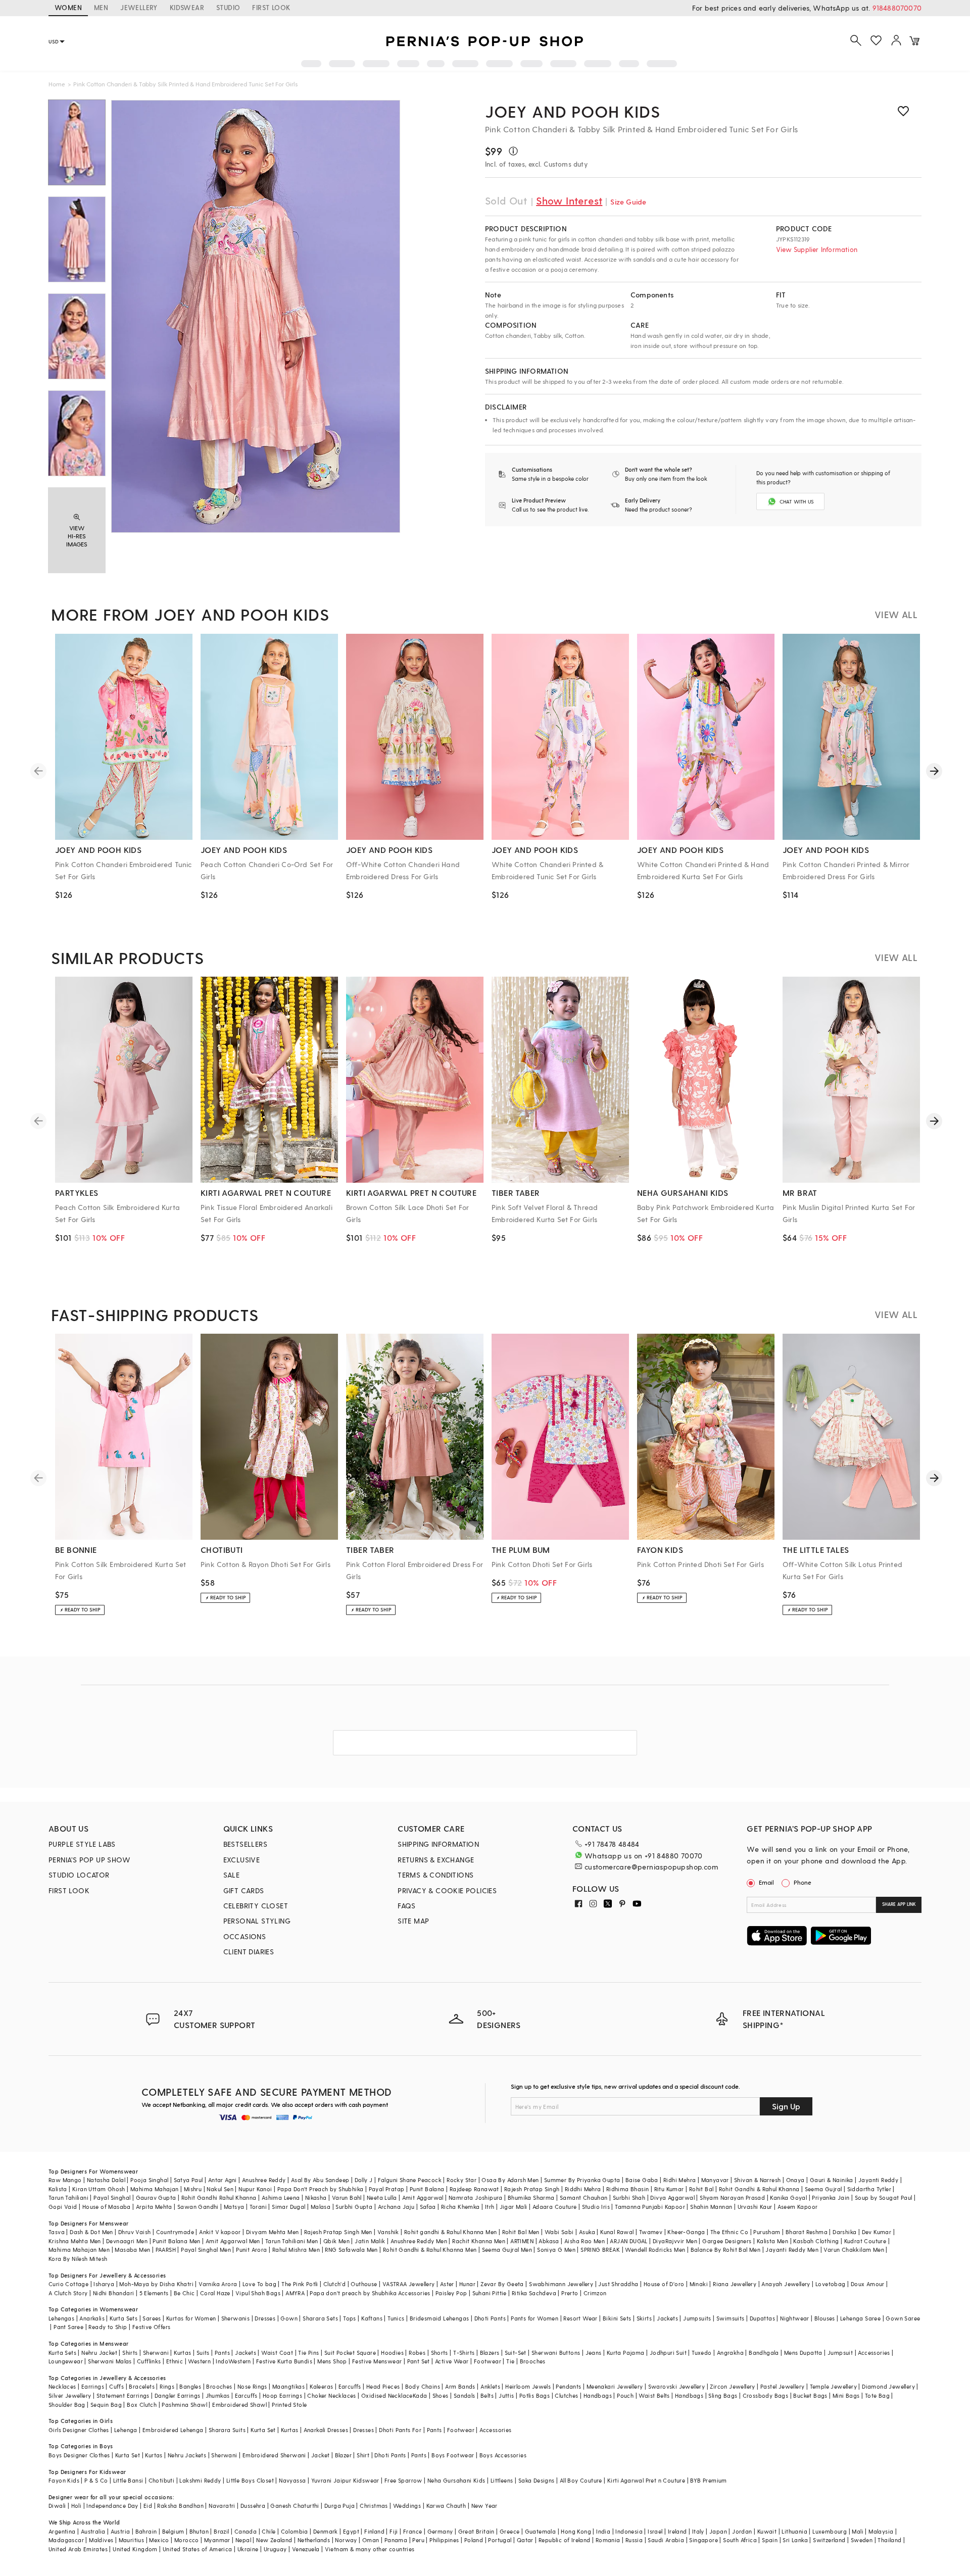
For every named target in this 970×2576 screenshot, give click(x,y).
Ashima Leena (281, 2198)
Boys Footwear (453, 2455)
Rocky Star (462, 2180)
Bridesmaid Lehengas (440, 2318)
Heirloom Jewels (528, 2386)
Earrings (93, 2386)
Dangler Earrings (177, 2395)
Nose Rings (252, 2386)
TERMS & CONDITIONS (435, 1875)
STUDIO (228, 7)
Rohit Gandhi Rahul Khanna (219, 2198)
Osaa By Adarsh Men (510, 2180)
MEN (101, 7)
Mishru (193, 2189)
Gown (289, 2318)
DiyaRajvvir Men (675, 2241)
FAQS (407, 1906)
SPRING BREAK (600, 2250)
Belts (487, 2395)
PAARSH (166, 2250)
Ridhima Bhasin (628, 2189)
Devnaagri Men (127, 2241)
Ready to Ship (108, 2327)
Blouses (825, 2318)
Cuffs (116, 2386)
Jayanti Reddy (878, 2180)
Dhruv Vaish (134, 2232)
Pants (222, 2353)
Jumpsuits (697, 2318)
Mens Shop (332, 2361)
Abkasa (549, 2241)
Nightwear (795, 2318)
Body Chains (423, 2386)
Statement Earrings (123, 2395)
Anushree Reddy (264, 2180)
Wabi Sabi (559, 2232)
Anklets (490, 2386)
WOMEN (68, 7)
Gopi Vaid (63, 2207)
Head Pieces (383, 2386)
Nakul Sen (220, 2189)
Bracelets (142, 2386)
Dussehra (253, 2506)
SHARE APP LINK (899, 1904)
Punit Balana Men (176, 2241)
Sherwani (156, 2353)
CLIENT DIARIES (249, 1952)
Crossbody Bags (766, 2395)
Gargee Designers (727, 2241)
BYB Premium (708, 2480)
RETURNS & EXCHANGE (436, 1860)
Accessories (874, 2353)
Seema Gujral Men (507, 2250)
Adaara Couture (555, 2207)
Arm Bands (460, 2386)
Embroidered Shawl (239, 2405)
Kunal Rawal (617, 2232)
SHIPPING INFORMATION (438, 1844)
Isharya (104, 2284)
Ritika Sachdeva (534, 2293)
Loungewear (66, 2361)
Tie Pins (308, 2353)
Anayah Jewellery (786, 2284)
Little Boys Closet (250, 2480)
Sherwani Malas (110, 2361)
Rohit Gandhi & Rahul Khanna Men (430, 2250)
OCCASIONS (245, 1936)
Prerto (570, 2293)
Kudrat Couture (865, 2241)
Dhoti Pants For (400, 2430)
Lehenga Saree (860, 2318)
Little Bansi (128, 2480)
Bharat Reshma (807, 2232)
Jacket (320, 2455)
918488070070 (897, 8)
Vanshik (388, 2232)
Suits (203, 2353)
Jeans (594, 2353)
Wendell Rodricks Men (655, 2250)
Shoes (441, 2395)
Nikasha (316, 2198)
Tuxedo (701, 2353)
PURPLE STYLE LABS (82, 1844)
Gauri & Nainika (832, 2180)
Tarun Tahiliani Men (292, 2241)
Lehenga (126, 2430)
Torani (258, 2207)
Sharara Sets (320, 2318)
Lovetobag (831, 2284)
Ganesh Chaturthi (295, 2506)
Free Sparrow (403, 2480)
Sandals (465, 2395)
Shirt (363, 2455)
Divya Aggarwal (672, 2198)
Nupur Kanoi (255, 2189)
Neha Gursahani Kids (456, 2480)
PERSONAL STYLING (257, 1921)
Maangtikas (288, 2386)
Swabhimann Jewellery (561, 2284)
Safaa (428, 2207)
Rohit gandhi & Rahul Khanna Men (450, 2232)
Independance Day (112, 2506)
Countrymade (175, 2232)
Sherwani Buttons (556, 2353)
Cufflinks (149, 2361)
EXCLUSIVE (242, 1860)
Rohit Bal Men (521, 2232)
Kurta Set (263, 2430)
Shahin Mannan (711, 2207)
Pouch (625, 2395)
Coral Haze (215, 2293)
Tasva (57, 2232)
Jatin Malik (370, 2241)
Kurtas (182, 2353)
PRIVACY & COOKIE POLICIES (447, 1890)
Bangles (190, 2386)
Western (199, 2361)
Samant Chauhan (584, 2198)
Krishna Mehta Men (75, 2241)
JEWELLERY (139, 7)
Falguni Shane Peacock (410, 2180)
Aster (447, 2284)
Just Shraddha (618, 2284)
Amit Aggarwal (423, 2198)
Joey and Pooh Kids (572, 111)
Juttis (506, 2395)
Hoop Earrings (282, 2395)
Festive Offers (152, 2327)
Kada (420, 2395)
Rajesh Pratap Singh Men (338, 2232)
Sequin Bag (106, 2405)
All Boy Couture (581, 2480)
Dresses (265, 2318)
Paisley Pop (451, 2293)
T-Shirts (464, 2353)
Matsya (234, 2207)
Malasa (321, 2207)
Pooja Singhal (149, 2180)
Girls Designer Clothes (79, 2430)
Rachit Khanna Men (479, 2241)
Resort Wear (580, 2318)
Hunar (467, 2284)
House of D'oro (664, 2284)
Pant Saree (68, 2327)
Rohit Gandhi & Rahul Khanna (759, 2189)
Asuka (587, 2232)
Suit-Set (516, 2353)
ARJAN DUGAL (628, 2241)
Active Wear (452, 2361)
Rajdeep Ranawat (474, 2189)
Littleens (502, 2480)
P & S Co (96, 2480)
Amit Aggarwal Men (233, 2241)
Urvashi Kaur (755, 2207)
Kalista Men (772, 2241)
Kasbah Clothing (816, 2241)
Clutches (566, 2395)
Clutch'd (334, 2284)
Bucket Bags (810, 2395)
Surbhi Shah (629, 2198)
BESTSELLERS (245, 1844)
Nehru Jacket (99, 2353)
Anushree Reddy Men (419, 2241)
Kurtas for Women (191, 2318)
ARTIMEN (522, 2241)
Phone (803, 1882)
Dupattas (762, 2318)
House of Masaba (107, 2207)
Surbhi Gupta (354, 2207)
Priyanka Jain (831, 2198)
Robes (417, 2353)
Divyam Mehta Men (272, 2232)
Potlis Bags (535, 2395)
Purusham (767, 2232)
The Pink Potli (300, 2284)
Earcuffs (350, 2386)
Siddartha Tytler (869, 2189)
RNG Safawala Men (351, 2250)
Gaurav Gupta (156, 2198)
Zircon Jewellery (732, 2386)
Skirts (644, 2318)
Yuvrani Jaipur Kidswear (345, 2480)
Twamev (651, 2232)
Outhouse (364, 2284)
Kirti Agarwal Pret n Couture (646, 2480)
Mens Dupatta (803, 2353)
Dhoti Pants (490, 2318)
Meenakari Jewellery (615, 2386)
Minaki (699, 2284)
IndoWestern (233, 2361)
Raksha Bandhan (180, 2506)
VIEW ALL (896, 614)
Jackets (667, 2318)
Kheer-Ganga (686, 2232)
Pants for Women (535, 2318)
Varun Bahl (347, 2198)
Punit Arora (251, 2250)
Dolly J (364, 2180)
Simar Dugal (288, 2207)
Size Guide (628, 202)
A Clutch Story (68, 2293)
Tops (350, 2318)
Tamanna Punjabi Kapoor (650, 2207)
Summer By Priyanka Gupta (582, 2180)
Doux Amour (868, 2284)
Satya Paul (188, 2180)
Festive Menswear (377, 2361)
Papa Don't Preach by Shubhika (321, 2189)
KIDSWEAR (187, 7)
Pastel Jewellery (782, 2386)
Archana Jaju (396, 2207)
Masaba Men (132, 2250)
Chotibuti (162, 2480)
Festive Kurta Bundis (284, 2361)
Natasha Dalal (106, 2180)
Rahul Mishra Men (296, 2250)
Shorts (440, 2353)
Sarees (152, 2318)
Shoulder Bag (67, 2405)
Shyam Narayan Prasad (732, 2198)
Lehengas (61, 2318)
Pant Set (419, 2361)
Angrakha (730, 2353)
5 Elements (154, 2293)
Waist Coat (277, 2353)
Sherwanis (236, 2318)
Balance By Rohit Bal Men (726, 2250)
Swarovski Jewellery (677, 2386)
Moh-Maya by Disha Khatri (156, 2284)
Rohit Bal (701, 2189)
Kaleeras (321, 2386)
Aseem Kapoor (798, 2207)
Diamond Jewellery (888, 2386)
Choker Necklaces (331, 2395)
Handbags (598, 2395)
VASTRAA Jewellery (409, 2284)
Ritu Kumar (669, 2189)
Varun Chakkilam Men (854, 2250)
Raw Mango (65, 2180)
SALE (232, 1875)
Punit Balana (427, 2189)
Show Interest (569, 200)
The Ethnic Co (729, 2232)
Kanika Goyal (788, 2198)
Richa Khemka (460, 2207)
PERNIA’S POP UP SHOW (89, 1860)
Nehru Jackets (187, 2455)
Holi (77, 2506)
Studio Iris (596, 2207)
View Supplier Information (817, 249)
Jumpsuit (840, 2353)
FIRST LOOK (271, 7)
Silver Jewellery (70, 2395)
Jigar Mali (514, 2207)
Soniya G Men (556, 2250)
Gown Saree (903, 2318)
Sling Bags (723, 2395)
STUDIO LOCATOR (79, 1875)
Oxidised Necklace (387, 2395)
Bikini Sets (617, 2318)
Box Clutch (142, 2405)
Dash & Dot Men (91, 2232)
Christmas (374, 2506)
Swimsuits (731, 2318)
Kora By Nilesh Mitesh (78, 2259)
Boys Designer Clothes (79, 2455)
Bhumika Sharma (531, 2198)
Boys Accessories (503, 2455)
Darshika (844, 2232)
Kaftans (372, 2318)
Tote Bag (877, 2395)
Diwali (57, 2506)
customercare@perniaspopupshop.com (651, 1867)
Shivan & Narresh (757, 2180)
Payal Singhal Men (206, 2250)
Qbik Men (336, 2241)
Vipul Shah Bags (258, 2293)
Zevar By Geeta (502, 2284)
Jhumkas (218, 2395)
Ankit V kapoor (220, 2232)
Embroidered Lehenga (173, 2430)
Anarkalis (92, 2318)
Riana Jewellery (735, 2284)
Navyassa (292, 2480)
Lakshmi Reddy (200, 2480)
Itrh (490, 2207)
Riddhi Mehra (583, 2189)
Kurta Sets (124, 2318)
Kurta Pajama (626, 2353)
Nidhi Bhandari (114, 2293)
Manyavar (715, 2180)
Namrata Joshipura (476, 2198)
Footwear (488, 2361)
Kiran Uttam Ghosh (99, 2189)
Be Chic (184, 2293)
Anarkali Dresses (326, 2430)
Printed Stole (289, 2405)
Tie (510, 2361)
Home (57, 84)
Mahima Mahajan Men (79, 2250)
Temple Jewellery (833, 2386)
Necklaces (62, 2386)
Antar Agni (223, 2180)
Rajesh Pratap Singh (532, 2189)
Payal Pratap (387, 2189)
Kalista (58, 2189)
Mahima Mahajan (155, 2189)
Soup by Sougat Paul (884, 2198)
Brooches (533, 2361)
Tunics (396, 2318)
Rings (167, 2386)
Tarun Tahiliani (68, 2198)
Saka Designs (537, 2480)
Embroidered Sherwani (274, 2455)
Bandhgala (764, 2353)
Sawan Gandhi (198, 2207)
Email (766, 1882)
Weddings (407, 2506)
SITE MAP (413, 1921)
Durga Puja (339, 2506)
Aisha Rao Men (585, 2241)
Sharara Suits (227, 2430)
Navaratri (222, 2506)
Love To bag (259, 2284)
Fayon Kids (64, 2480)
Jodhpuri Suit (668, 2353)
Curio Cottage (68, 2284)
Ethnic (175, 2361)
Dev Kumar (877, 2232)
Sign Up (786, 2106)
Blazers (490, 2353)
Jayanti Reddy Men (792, 2250)
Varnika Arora (218, 2284)
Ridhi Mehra (680, 2180)
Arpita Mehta (154, 2207)
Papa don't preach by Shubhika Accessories (370, 2293)
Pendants (568, 2386)
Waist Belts (654, 2395)
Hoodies (392, 2353)
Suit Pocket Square (350, 2353)
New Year (484, 2506)
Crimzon (595, 2293)
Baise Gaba (642, 2180)
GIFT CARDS (244, 1890)
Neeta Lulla (382, 2198)
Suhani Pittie (490, 2293)
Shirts (130, 2353)
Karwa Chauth (446, 2506)
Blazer (343, 2455)
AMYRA (295, 2293)
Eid (148, 2506)
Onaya (795, 2180)
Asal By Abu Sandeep (320, 2180)
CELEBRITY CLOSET (256, 1906)
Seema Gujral (823, 2189)
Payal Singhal (112, 2198)
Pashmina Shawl (184, 2405)
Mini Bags (846, 2395)
